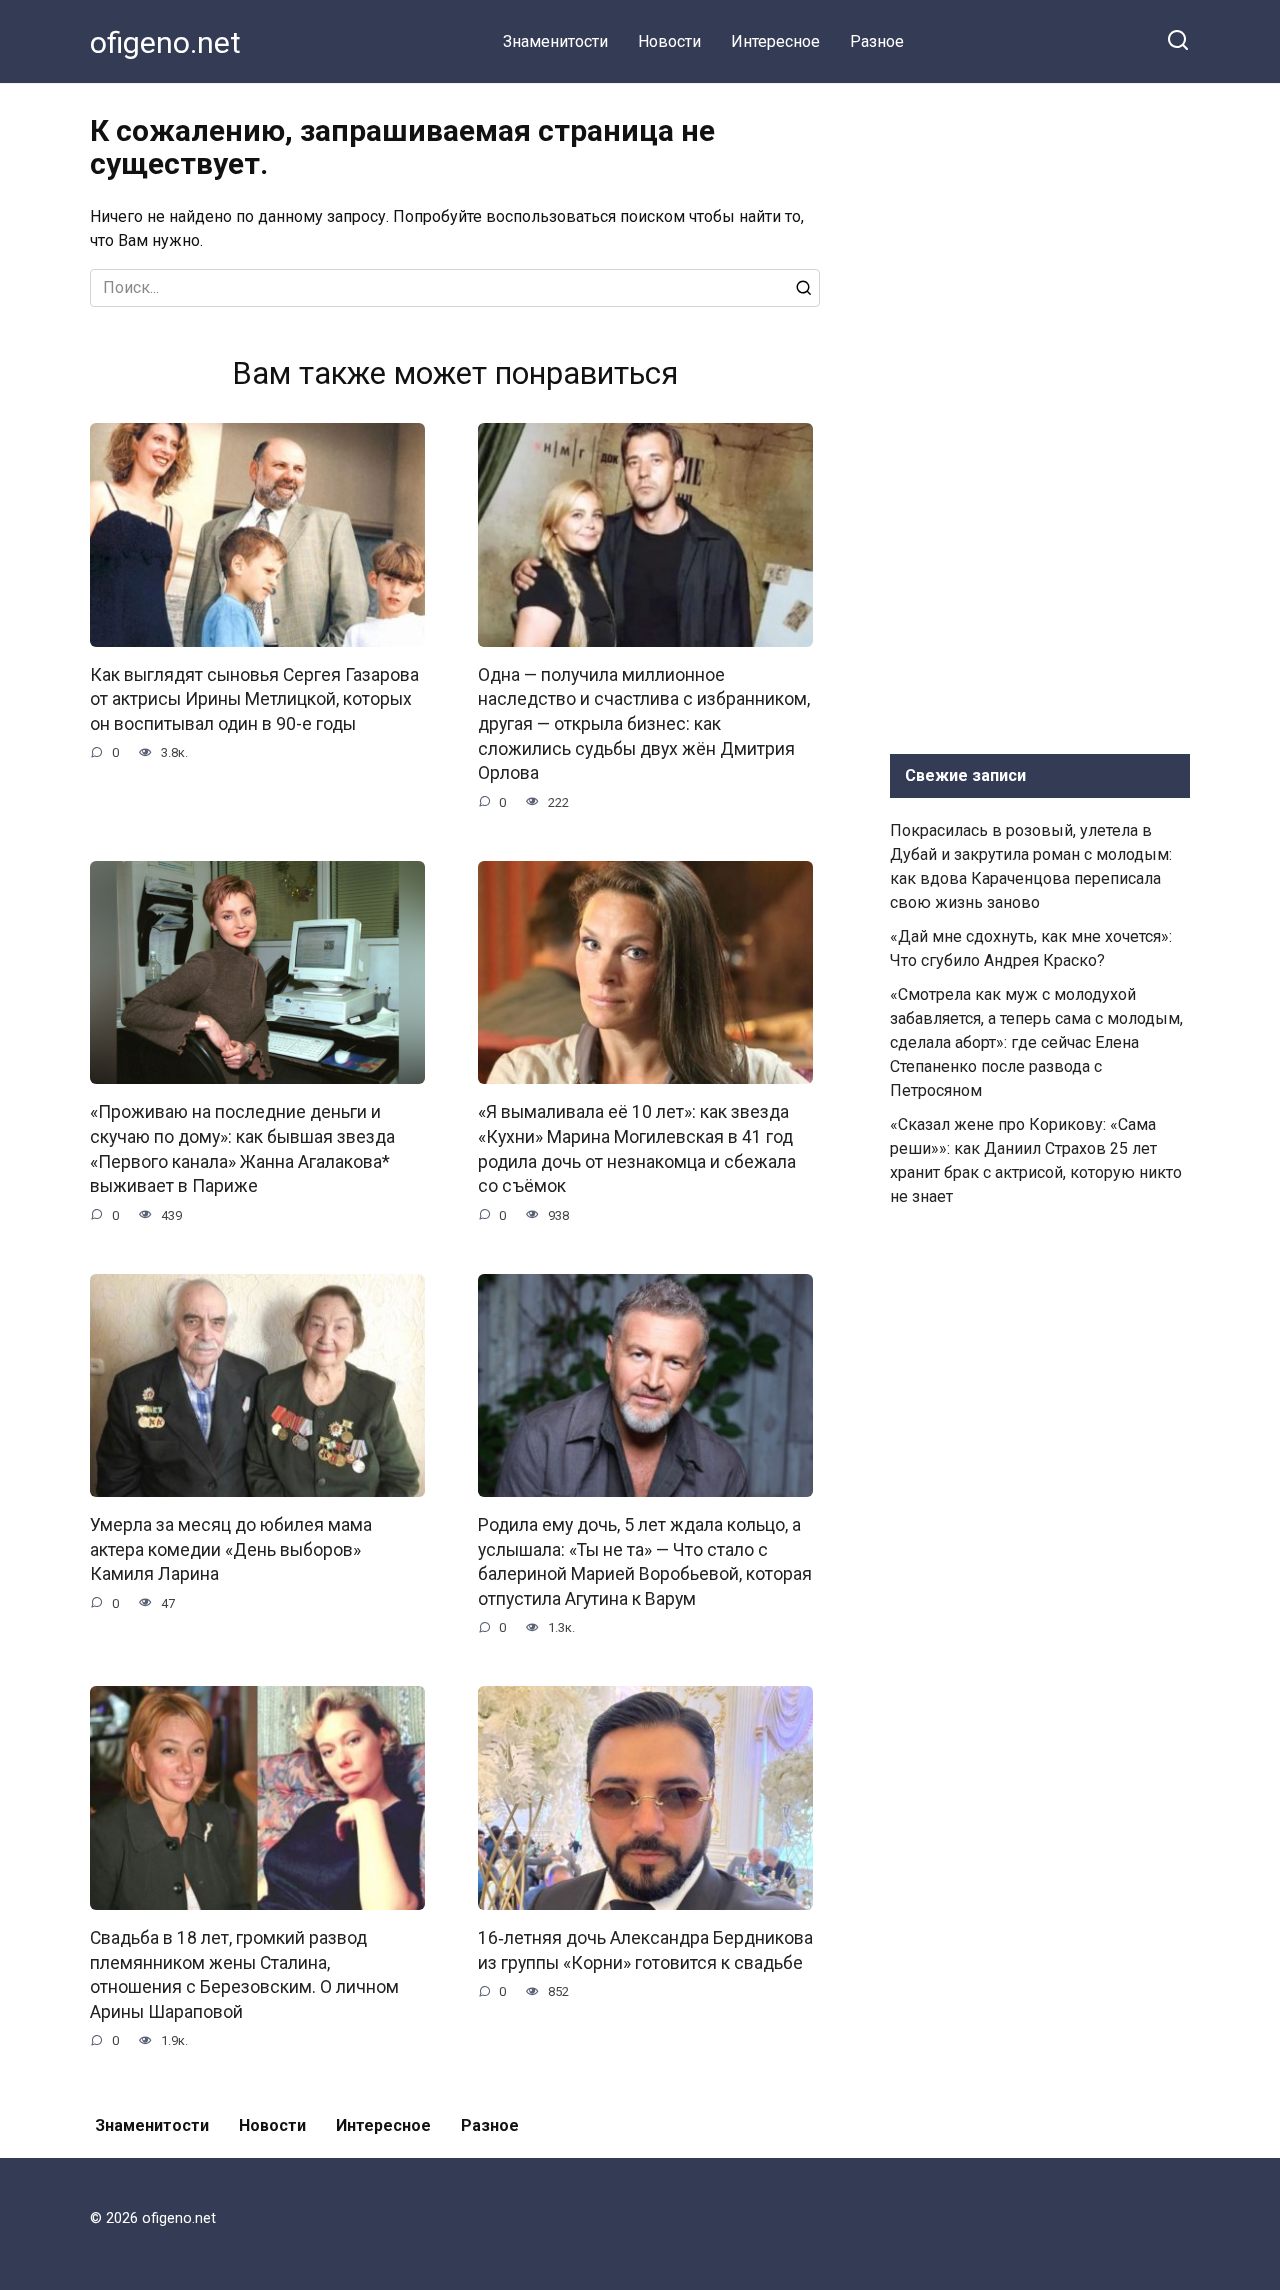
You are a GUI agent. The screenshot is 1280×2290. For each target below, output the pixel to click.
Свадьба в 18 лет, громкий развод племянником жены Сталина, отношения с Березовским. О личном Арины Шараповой (244, 1975)
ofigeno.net (165, 42)
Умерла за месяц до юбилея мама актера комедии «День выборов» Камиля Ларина (231, 1549)
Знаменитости (555, 41)
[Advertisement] (1040, 414)
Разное (877, 41)
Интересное (775, 41)
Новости (669, 41)
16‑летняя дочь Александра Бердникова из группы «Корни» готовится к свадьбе (645, 1950)
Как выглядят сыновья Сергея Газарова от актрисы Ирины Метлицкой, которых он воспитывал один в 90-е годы (254, 699)
